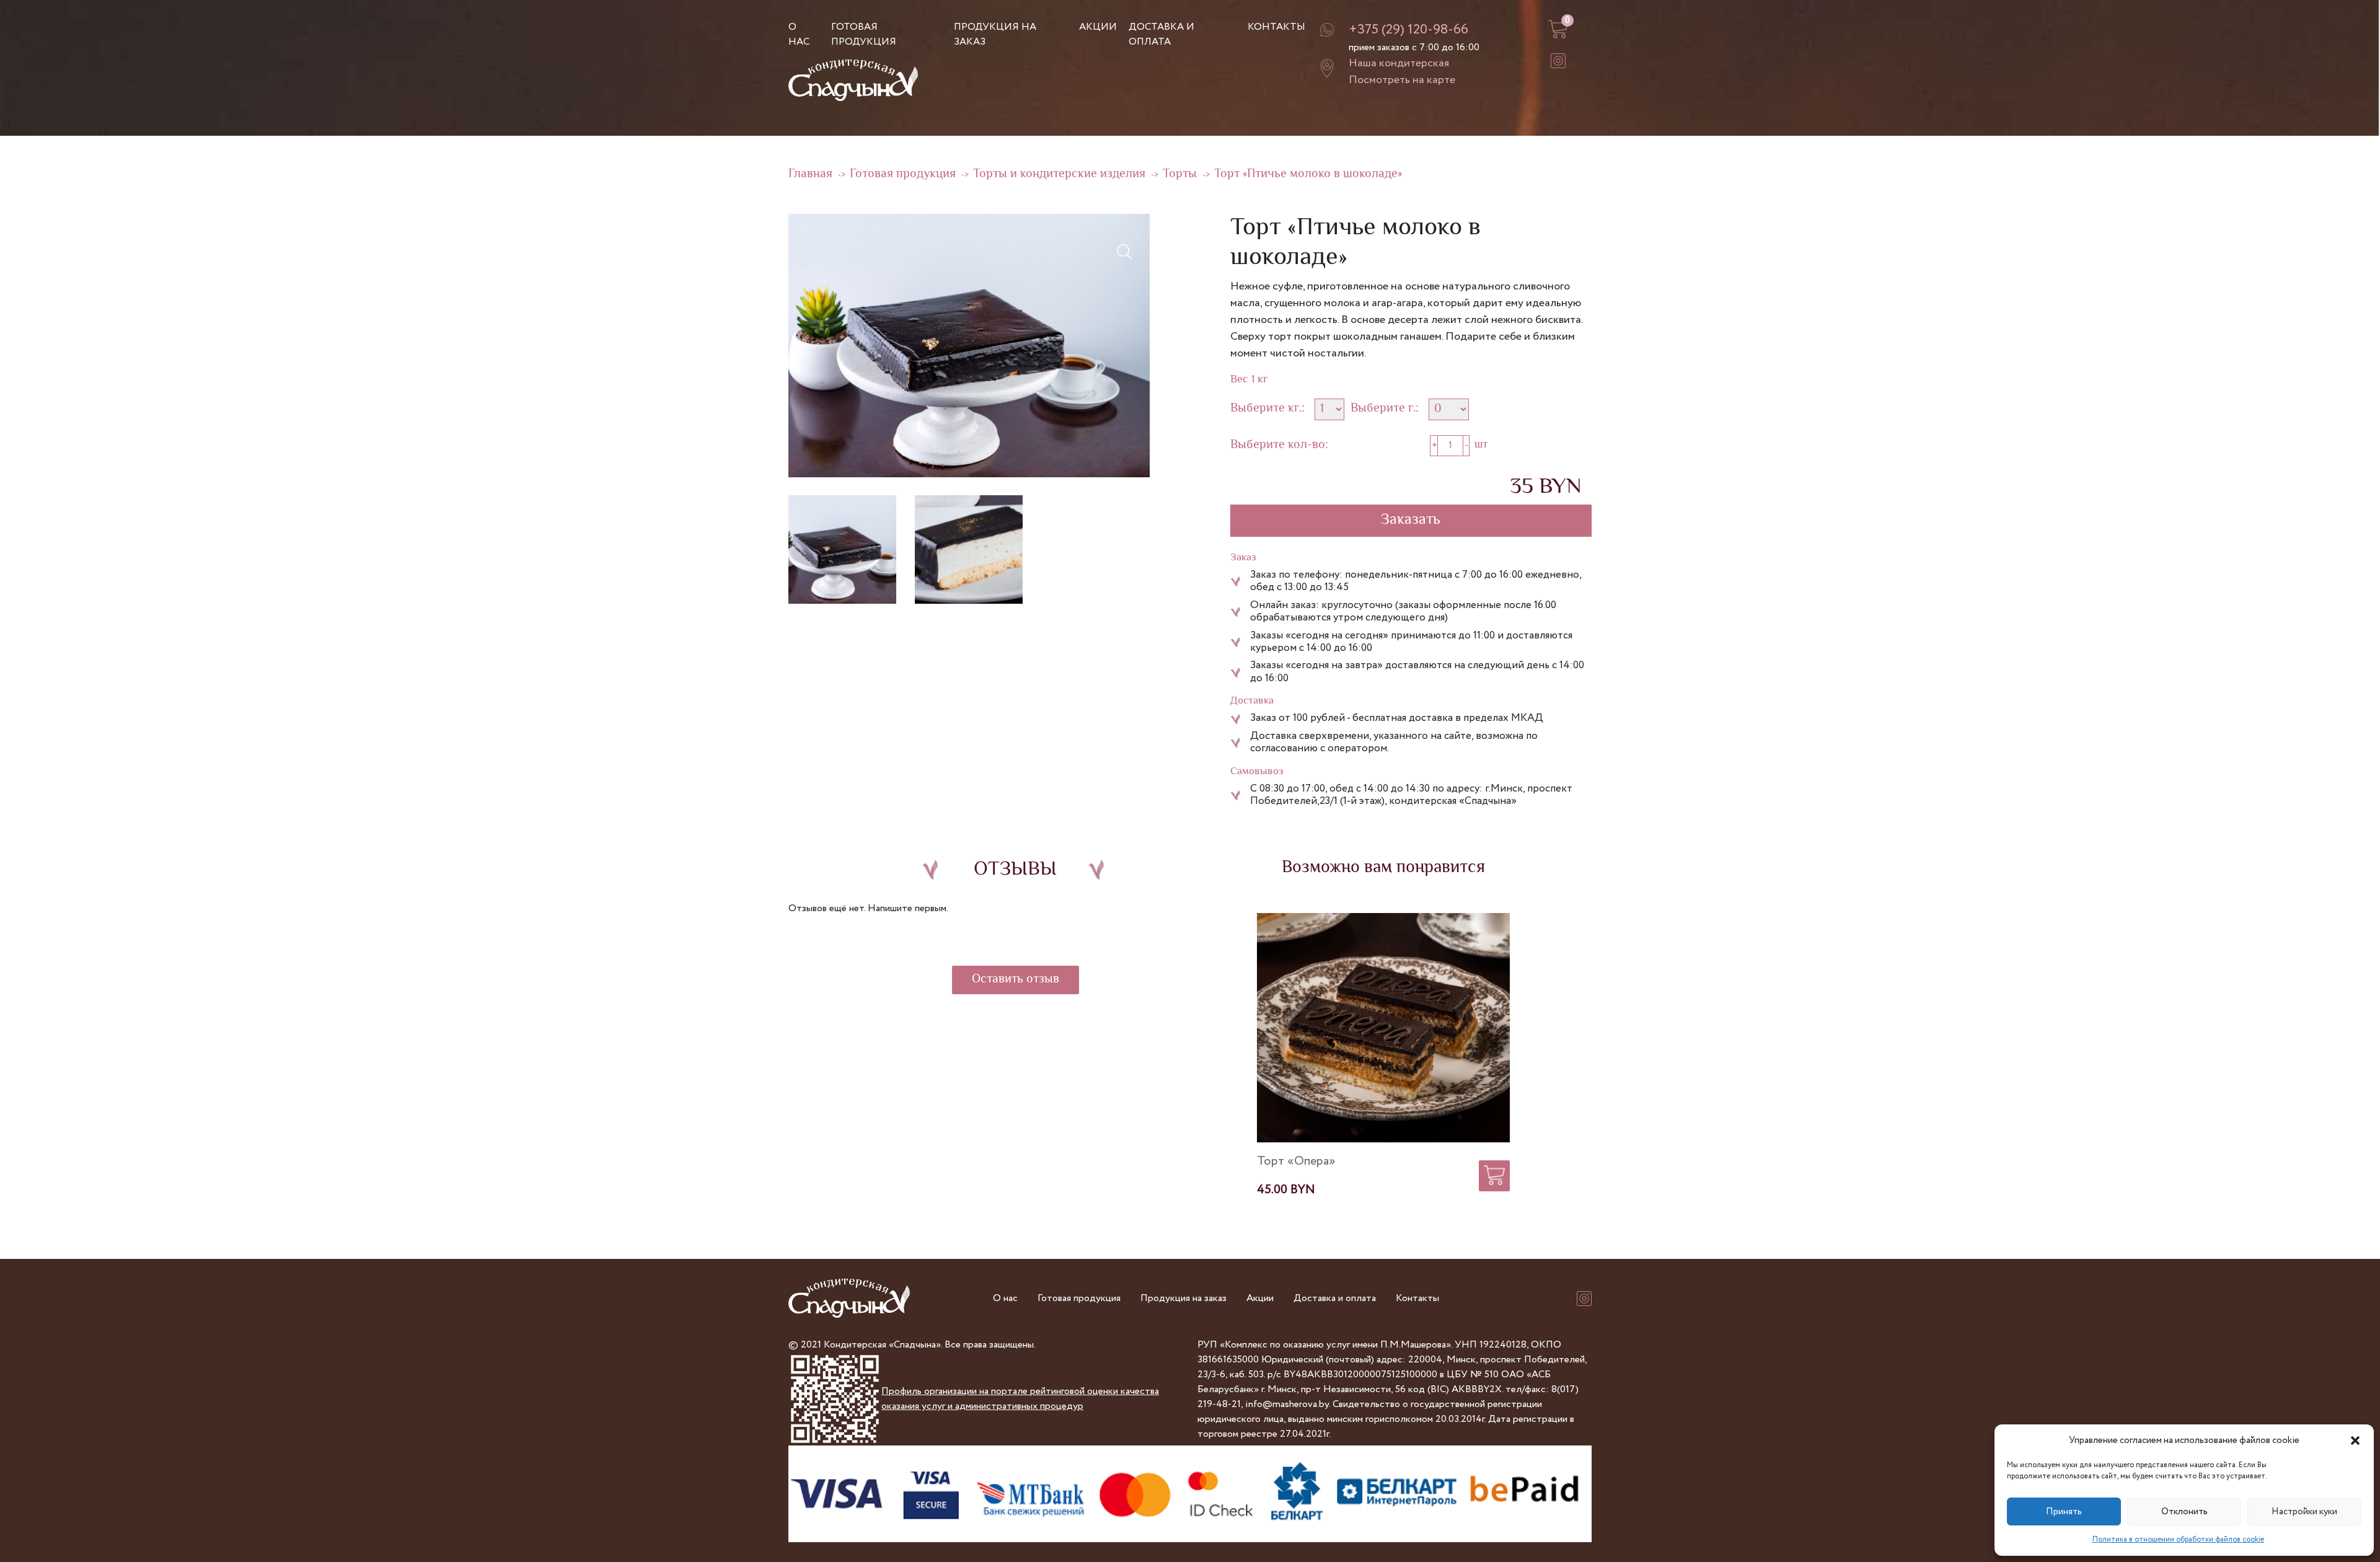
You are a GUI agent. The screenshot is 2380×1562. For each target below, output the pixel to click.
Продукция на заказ (1183, 1298)
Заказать (1411, 520)
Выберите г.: (1385, 409)
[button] (2355, 1441)
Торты (1180, 174)
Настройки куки (2304, 1512)
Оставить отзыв (1016, 980)
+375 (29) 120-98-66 (1408, 30)
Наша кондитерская (1399, 63)
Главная (810, 174)
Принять (2064, 1512)
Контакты (1276, 27)
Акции (1098, 27)
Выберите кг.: (1267, 409)
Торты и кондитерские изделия (1059, 174)
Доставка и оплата (1161, 34)
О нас (799, 34)
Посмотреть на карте (1402, 80)
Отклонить (2184, 1512)
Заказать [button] (1494, 1172)
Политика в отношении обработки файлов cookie (2178, 1539)
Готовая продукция (864, 34)
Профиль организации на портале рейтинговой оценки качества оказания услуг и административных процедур (1020, 1399)
